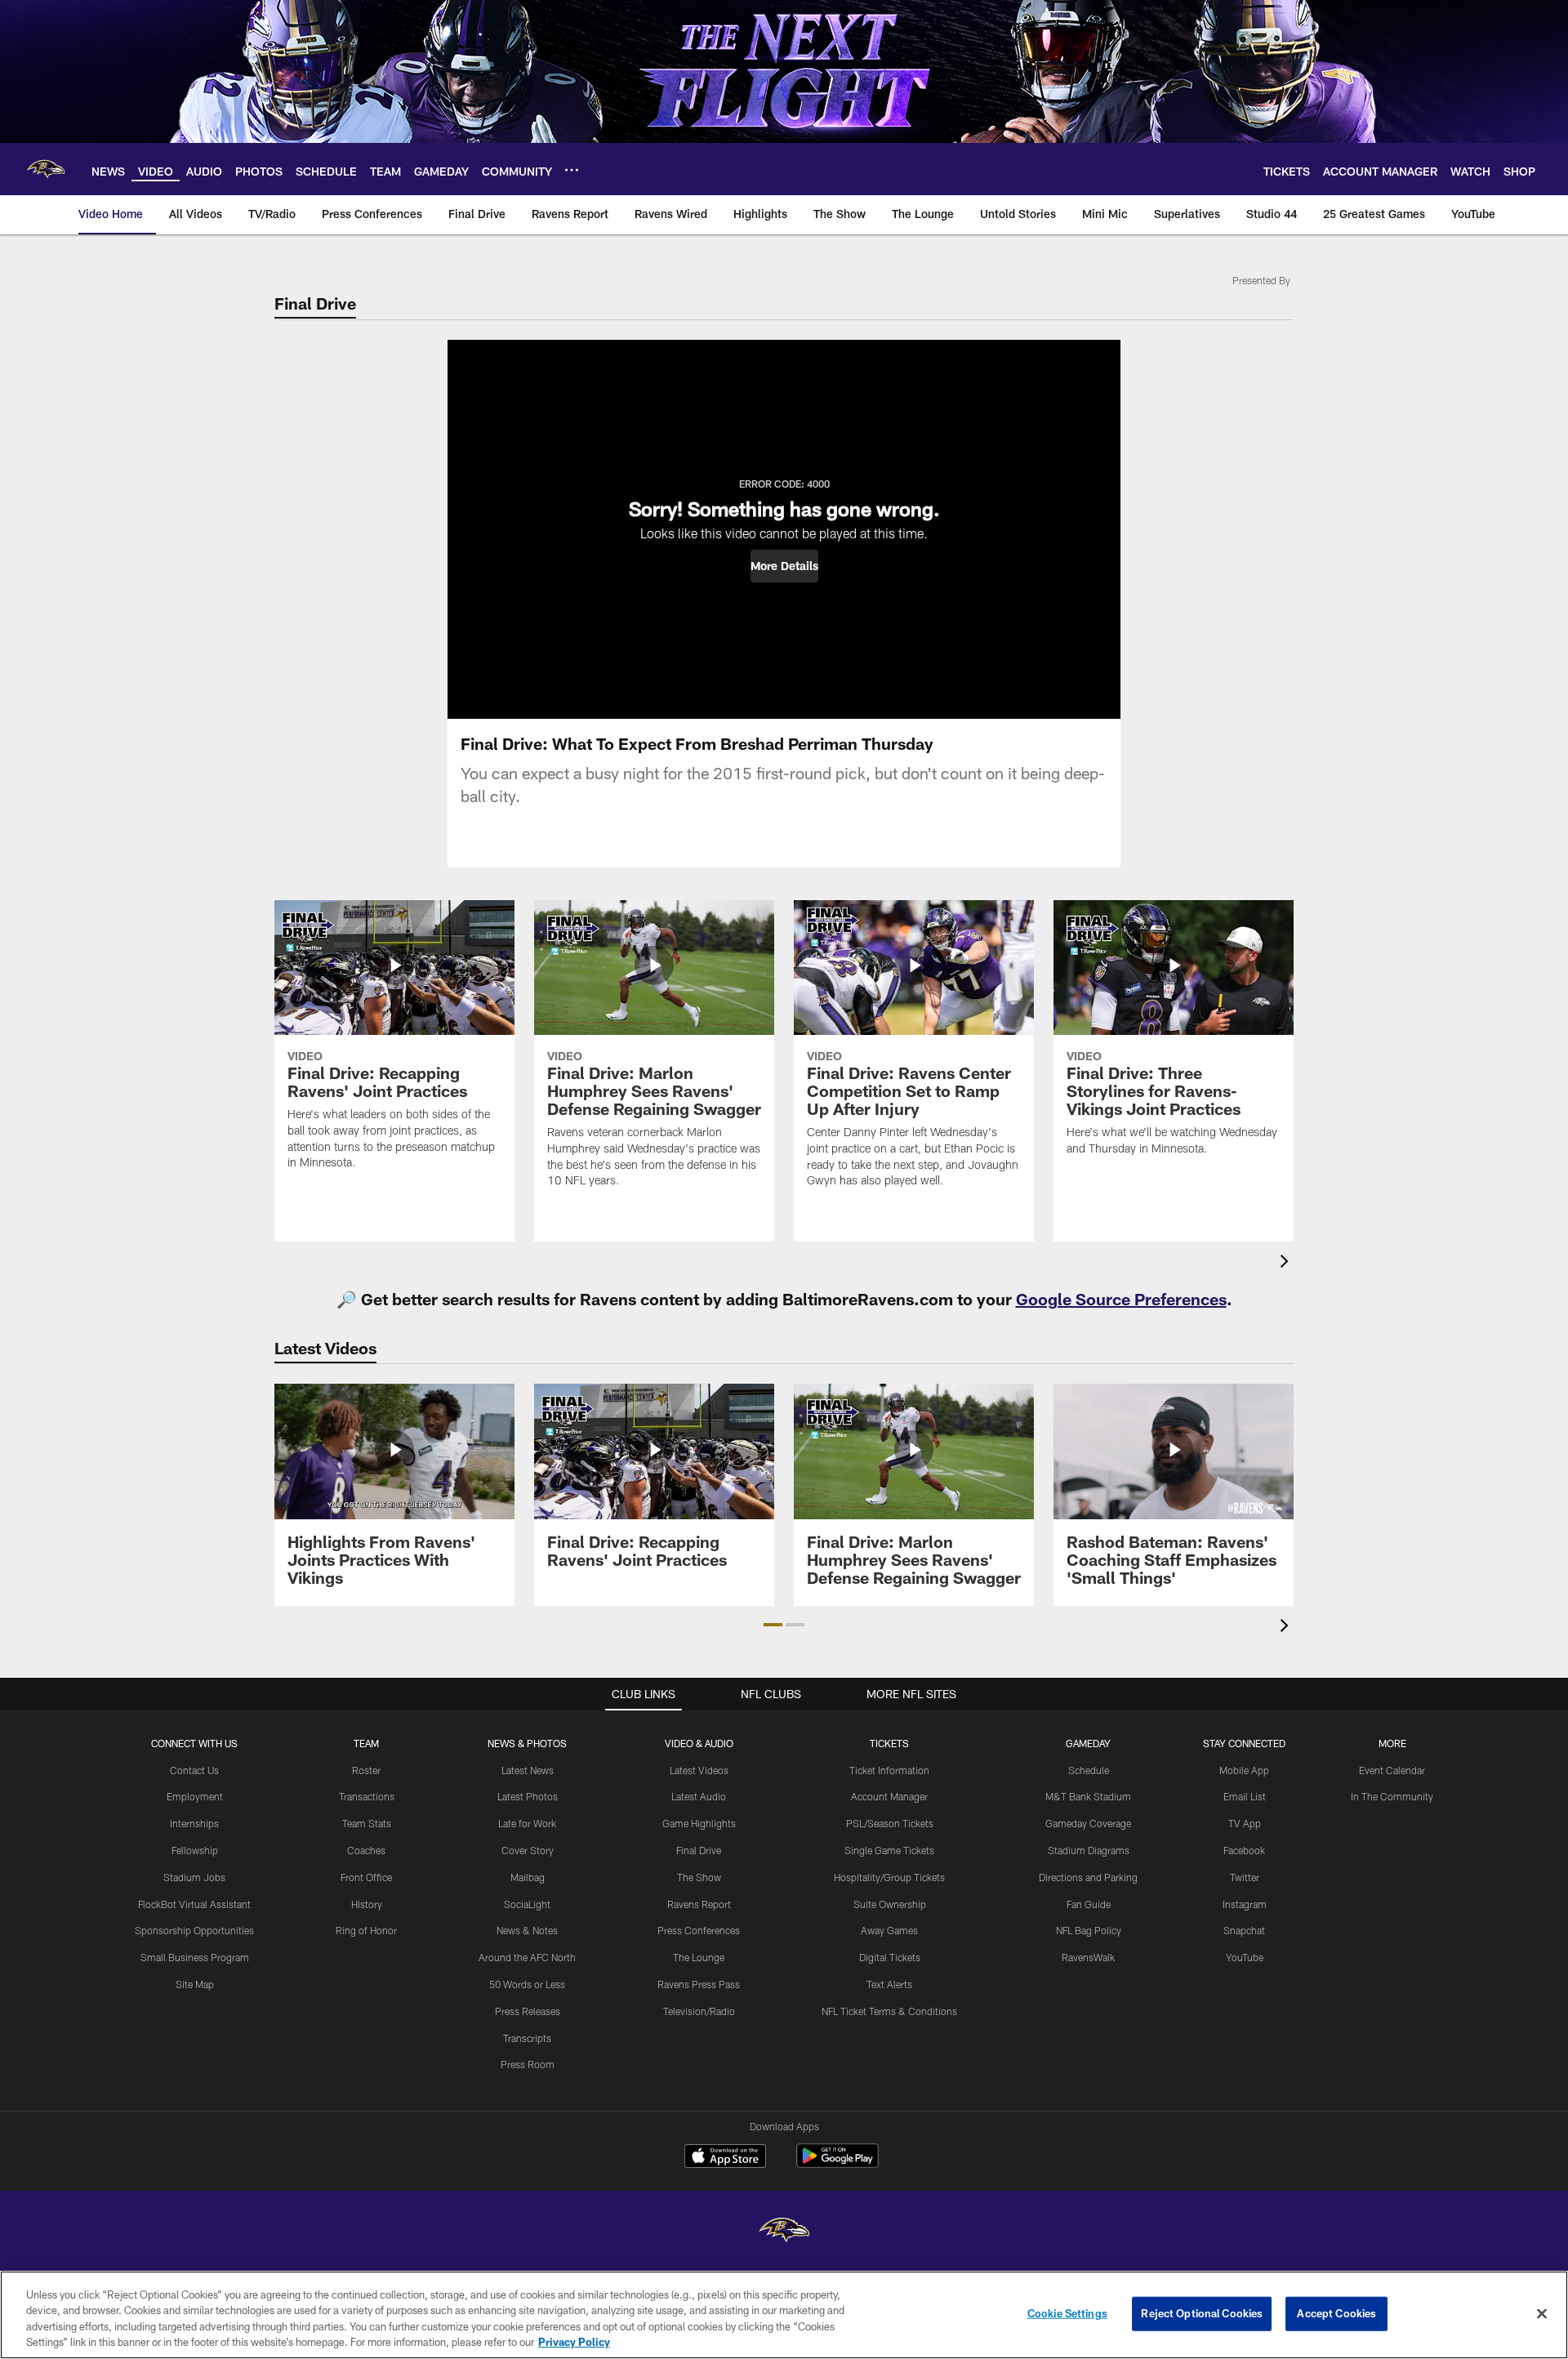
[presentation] (1287, 1263)
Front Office (366, 1877)
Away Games (889, 1930)
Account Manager (889, 1796)
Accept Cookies (1336, 2313)
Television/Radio (699, 2011)
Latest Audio (699, 1796)
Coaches (366, 1850)
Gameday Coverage (1088, 1823)
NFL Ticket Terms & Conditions (889, 2011)
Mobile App (1244, 1770)
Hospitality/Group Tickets (889, 1877)
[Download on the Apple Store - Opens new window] (725, 2158)
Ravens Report (699, 1904)
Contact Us (194, 1770)
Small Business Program (195, 1957)
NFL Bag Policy (1089, 1930)
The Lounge (699, 1957)
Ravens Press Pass (699, 1984)
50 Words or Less (527, 1984)
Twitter (1245, 1877)
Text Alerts (889, 1984)
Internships (194, 1823)
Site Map (195, 1984)
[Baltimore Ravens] (784, 2232)
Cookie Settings (1067, 2313)
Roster (366, 1770)
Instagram (1245, 1904)
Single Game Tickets (889, 1850)
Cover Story (528, 1850)
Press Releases (528, 2011)
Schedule (1089, 1770)
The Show (699, 1877)
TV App (1245, 1823)
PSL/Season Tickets (890, 1823)
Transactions (367, 1796)
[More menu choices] (572, 170)
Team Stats (367, 1823)
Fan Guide (1089, 1904)
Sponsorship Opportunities (194, 1930)
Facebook (1244, 1850)
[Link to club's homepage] (46, 169)
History (367, 1904)
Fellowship (195, 1850)
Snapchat (1244, 1930)
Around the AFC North (527, 1957)
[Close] (1542, 2313)
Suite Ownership (890, 1904)
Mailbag (528, 1877)
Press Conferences (699, 1930)
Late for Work (527, 1823)
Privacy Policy (574, 2342)
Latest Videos (699, 1770)
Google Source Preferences (1121, 1299)
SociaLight (527, 1904)
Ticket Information (889, 1770)
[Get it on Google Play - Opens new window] (837, 2164)
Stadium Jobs (194, 1877)
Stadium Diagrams (1089, 1850)
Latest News (528, 1770)
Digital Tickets (890, 1957)
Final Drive (699, 1850)
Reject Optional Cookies (1202, 2313)
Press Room (528, 2064)
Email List (1245, 1796)
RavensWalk (1088, 1957)
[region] (784, 2315)
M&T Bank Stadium (1088, 1796)
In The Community (1392, 1796)
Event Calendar (1392, 1770)
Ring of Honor (366, 1930)
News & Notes (527, 1930)
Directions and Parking (1088, 1877)
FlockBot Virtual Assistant (194, 1904)
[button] (784, 566)
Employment (195, 1796)
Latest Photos (528, 1796)
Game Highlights (699, 1823)
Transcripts (527, 2038)
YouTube (1245, 1957)
